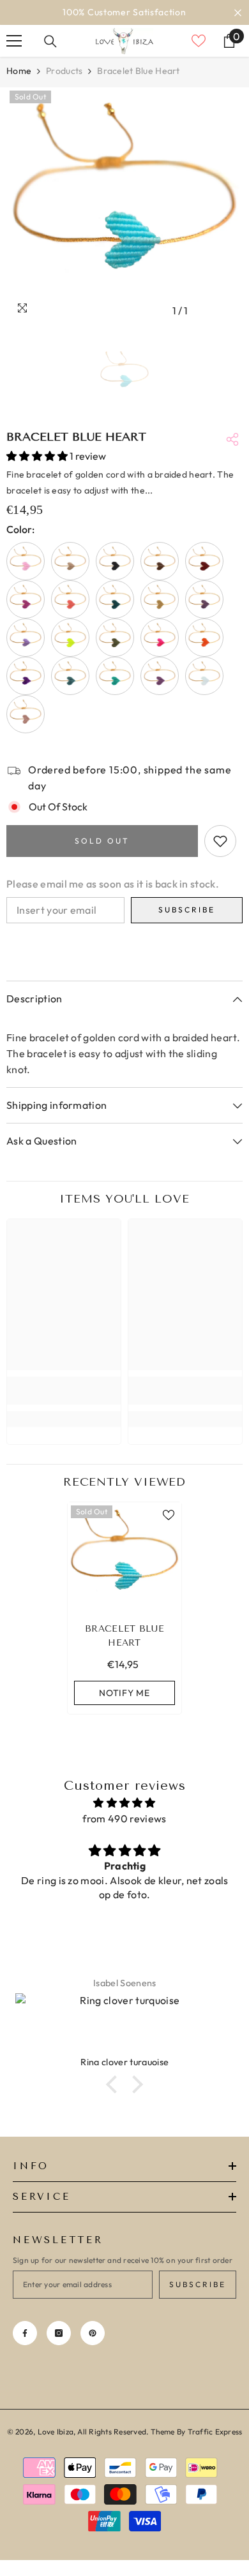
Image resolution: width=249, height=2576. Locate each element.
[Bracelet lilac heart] (26, 638)
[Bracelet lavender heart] (204, 599)
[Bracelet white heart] (204, 676)
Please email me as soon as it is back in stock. (113, 884)
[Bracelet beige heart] (70, 561)
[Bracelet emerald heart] (115, 599)
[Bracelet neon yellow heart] (70, 638)
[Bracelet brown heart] (160, 561)
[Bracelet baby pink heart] (26, 561)
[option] (124, 12)
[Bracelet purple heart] (26, 676)
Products (64, 71)
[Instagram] (59, 2333)
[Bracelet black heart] (115, 561)
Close (238, 12)
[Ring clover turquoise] (124, 2024)
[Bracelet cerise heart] (26, 599)
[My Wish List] (199, 41)
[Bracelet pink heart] (160, 638)
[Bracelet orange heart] (204, 638)
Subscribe (187, 910)
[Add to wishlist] (220, 841)
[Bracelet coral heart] (70, 599)
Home (19, 71)
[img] (124, 1803)
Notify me (124, 1693)
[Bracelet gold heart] (160, 599)
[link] (64, 1391)
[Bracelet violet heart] (160, 676)
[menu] (14, 41)
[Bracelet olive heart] (115, 638)
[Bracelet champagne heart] (26, 714)
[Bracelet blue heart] (124, 1559)
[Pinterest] (93, 2333)
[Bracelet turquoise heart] (115, 676)
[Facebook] (25, 2333)
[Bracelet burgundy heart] (204, 561)
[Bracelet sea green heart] (70, 676)
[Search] (50, 41)
